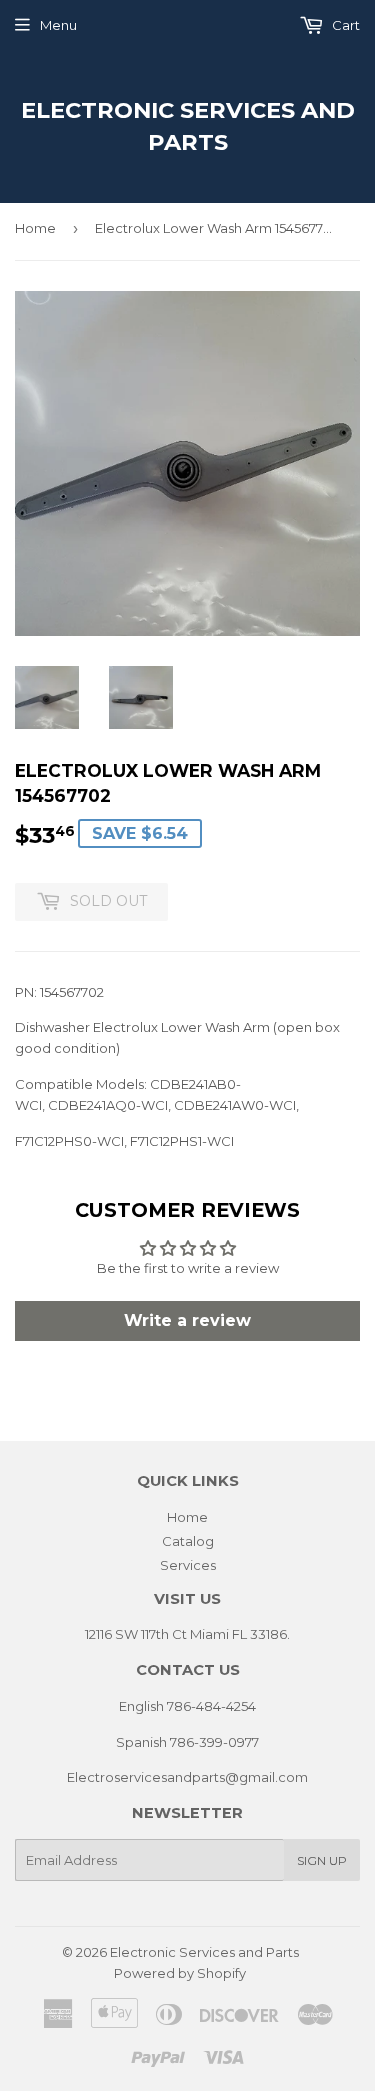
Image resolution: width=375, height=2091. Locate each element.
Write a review (187, 1320)
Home (35, 228)
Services (188, 1565)
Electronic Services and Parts (188, 126)
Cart (344, 25)
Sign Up (322, 1860)
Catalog (188, 1541)
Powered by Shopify (180, 1973)
